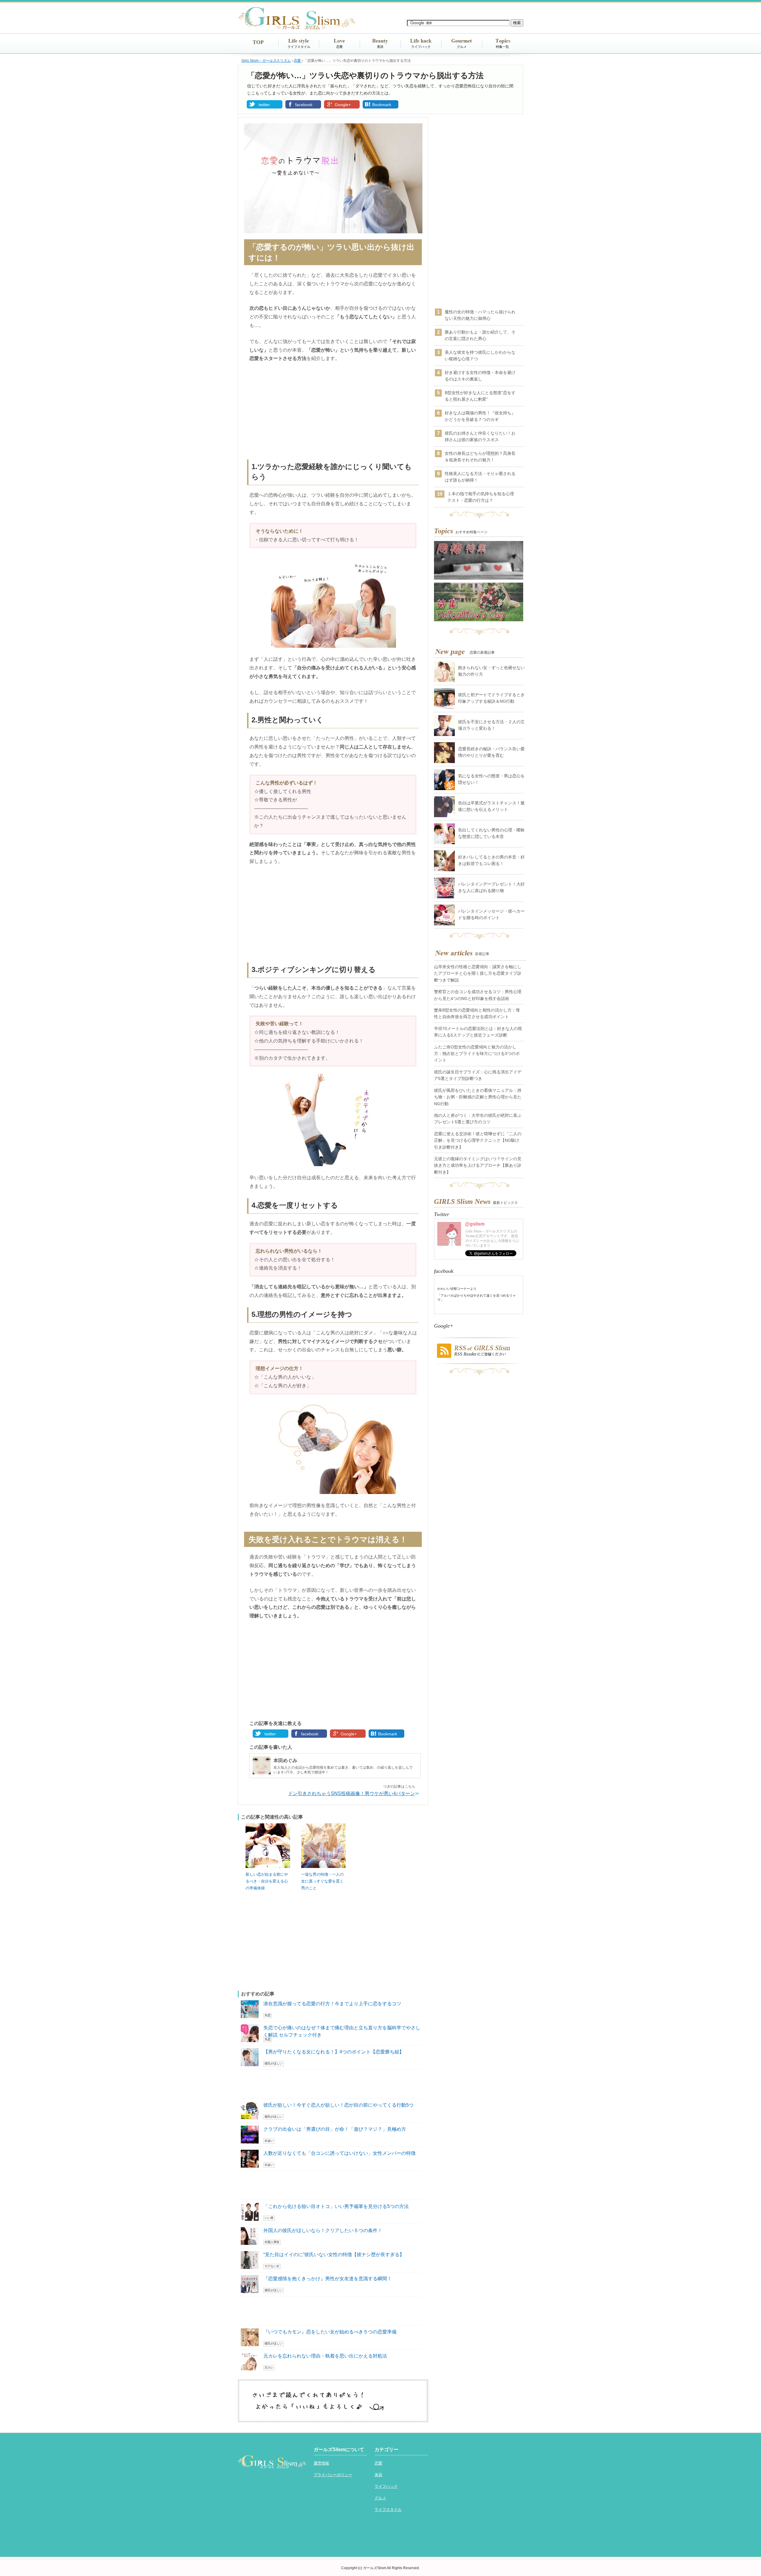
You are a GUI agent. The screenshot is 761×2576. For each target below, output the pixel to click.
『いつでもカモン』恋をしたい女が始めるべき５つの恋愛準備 (330, 2332)
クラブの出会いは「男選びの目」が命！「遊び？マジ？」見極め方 (335, 2129)
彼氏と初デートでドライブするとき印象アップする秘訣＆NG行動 (491, 698)
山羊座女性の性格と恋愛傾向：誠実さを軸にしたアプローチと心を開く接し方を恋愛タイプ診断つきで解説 (478, 973)
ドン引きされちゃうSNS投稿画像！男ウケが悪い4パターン (352, 1793)
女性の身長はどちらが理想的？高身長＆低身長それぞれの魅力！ (480, 457)
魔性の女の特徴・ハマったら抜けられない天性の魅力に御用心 (480, 315)
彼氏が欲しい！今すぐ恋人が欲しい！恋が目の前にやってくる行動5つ (338, 2105)
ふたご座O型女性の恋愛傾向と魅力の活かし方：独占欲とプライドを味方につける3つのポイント (477, 1054)
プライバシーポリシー (333, 2475)
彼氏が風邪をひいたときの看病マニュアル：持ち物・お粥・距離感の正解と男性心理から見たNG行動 (478, 1097)
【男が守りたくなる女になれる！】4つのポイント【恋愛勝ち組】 (334, 2052)
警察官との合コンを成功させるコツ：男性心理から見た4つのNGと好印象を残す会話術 (478, 995)
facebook (304, 105)
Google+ (343, 105)
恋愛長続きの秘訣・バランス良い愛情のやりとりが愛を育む (491, 752)
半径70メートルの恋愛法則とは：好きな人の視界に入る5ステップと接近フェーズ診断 (478, 1032)
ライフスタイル (299, 47)
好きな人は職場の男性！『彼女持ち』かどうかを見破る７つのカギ (480, 416)
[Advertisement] (333, 412)
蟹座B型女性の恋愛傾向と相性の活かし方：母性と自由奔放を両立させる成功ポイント (477, 1013)
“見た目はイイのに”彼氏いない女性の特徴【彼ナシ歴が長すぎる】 (334, 2255)
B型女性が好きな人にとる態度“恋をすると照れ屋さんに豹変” (480, 396)
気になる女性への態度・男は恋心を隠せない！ (491, 779)
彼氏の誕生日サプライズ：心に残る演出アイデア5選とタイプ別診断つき (478, 1075)
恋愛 (339, 47)
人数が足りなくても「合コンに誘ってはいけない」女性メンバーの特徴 (339, 2153)
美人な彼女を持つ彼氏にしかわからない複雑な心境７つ (480, 356)
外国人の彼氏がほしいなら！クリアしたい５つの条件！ (323, 2230)
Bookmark (382, 105)
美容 (380, 47)
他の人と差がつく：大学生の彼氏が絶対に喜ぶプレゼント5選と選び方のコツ (478, 1119)
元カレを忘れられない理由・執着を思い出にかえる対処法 (325, 2356)
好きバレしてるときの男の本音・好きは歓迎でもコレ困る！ (491, 860)
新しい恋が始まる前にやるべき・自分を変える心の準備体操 (267, 1881)
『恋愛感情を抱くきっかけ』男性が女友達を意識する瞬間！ (328, 2279)
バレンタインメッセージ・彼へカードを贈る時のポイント (491, 914)
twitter (264, 105)
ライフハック (421, 47)
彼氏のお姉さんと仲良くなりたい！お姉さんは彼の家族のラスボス (480, 436)
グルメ (462, 47)
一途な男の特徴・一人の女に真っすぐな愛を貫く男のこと (322, 1881)
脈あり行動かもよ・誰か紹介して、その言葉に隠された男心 (480, 335)
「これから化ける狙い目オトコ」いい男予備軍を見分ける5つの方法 (336, 2206)
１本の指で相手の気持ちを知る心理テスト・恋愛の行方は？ (481, 497)
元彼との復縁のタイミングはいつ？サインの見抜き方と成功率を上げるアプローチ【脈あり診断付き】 (478, 1165)
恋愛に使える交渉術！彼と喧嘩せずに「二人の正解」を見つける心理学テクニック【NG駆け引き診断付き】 (478, 1140)
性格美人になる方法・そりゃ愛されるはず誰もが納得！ (480, 477)
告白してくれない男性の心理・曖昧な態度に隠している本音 (491, 833)
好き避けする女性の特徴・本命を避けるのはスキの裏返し (480, 376)
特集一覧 (502, 47)
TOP (258, 42)
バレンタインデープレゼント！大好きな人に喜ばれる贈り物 (491, 887)
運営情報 (321, 2463)
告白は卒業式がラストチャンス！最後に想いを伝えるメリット (491, 806)
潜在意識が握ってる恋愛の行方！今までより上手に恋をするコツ (332, 2004)
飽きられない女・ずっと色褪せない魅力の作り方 (491, 671)
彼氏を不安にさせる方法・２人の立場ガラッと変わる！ (491, 725)
